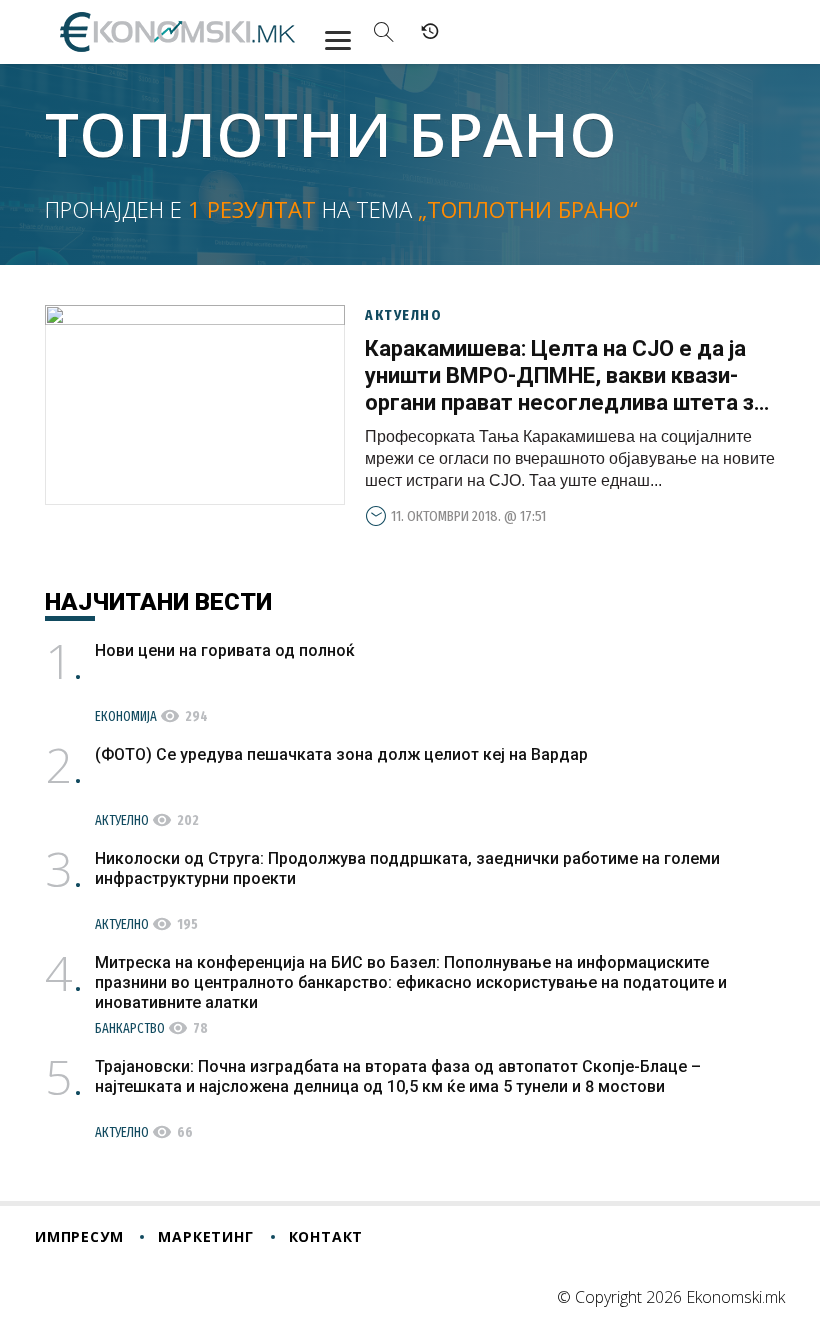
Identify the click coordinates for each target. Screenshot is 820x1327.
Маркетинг (205, 1236)
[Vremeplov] (430, 32)
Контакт (326, 1236)
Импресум (79, 1236)
